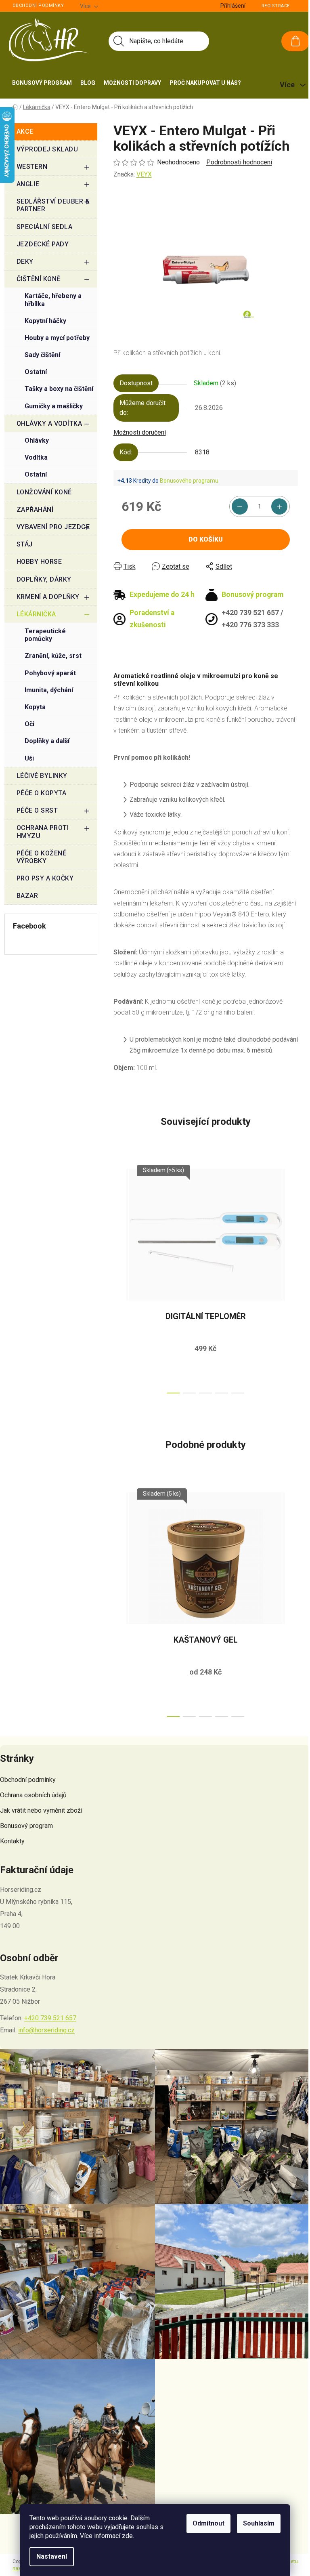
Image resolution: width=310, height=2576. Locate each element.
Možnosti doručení (140, 432)
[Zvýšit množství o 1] (279, 506)
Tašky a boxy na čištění (59, 389)
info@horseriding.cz (46, 2030)
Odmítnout (208, 2523)
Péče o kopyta (42, 793)
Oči (29, 724)
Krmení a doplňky (48, 597)
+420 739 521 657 (50, 2018)
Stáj (25, 544)
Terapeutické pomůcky (45, 635)
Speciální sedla (45, 227)
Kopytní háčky (45, 321)
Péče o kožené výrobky (42, 857)
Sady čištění (42, 355)
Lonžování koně (44, 492)
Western (32, 167)
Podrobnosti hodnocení (239, 162)
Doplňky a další (47, 741)
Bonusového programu (189, 481)
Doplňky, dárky (44, 579)
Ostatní (36, 372)
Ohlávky (37, 440)
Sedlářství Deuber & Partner (53, 205)
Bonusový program (26, 1826)
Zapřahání (35, 510)
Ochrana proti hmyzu (43, 832)
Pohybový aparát (50, 673)
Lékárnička (36, 614)
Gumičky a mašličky (54, 406)
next (291, 1279)
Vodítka (36, 457)
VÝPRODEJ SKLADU (47, 149)
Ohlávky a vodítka (49, 423)
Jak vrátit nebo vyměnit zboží (41, 1810)
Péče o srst (37, 810)
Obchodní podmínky (38, 5)
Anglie (28, 184)
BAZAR (27, 896)
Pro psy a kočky (45, 878)
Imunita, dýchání (49, 690)
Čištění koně (39, 279)
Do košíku (206, 539)
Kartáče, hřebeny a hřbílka (53, 300)
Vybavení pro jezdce (53, 527)
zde (127, 2536)
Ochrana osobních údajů (33, 1795)
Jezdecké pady (43, 244)
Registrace (276, 6)
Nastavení (52, 2556)
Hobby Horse (39, 562)
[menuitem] (42, 83)
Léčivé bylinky (42, 776)
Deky (25, 262)
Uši (29, 758)
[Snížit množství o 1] (240, 506)
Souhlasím (259, 2523)
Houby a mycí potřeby (57, 338)
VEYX (144, 174)
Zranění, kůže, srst (53, 656)
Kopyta (35, 707)
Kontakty (12, 1841)
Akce (25, 131)
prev (120, 1279)
